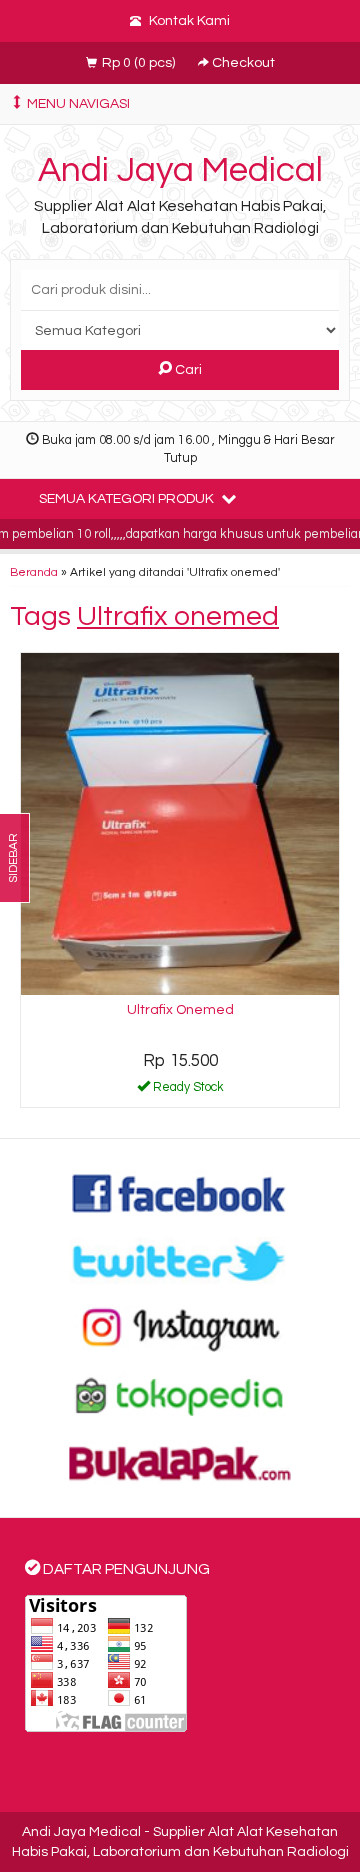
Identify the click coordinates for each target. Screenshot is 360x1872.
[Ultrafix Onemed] (180, 824)
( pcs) (140, 63)
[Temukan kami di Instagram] (180, 1328)
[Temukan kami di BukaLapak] (180, 1463)
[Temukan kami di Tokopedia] (180, 1395)
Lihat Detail (187, 1091)
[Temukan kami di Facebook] (180, 1193)
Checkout (242, 63)
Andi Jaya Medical (180, 170)
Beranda (34, 572)
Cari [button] (187, 370)
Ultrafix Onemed (180, 1010)
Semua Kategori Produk (128, 499)
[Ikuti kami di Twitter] (180, 1260)
